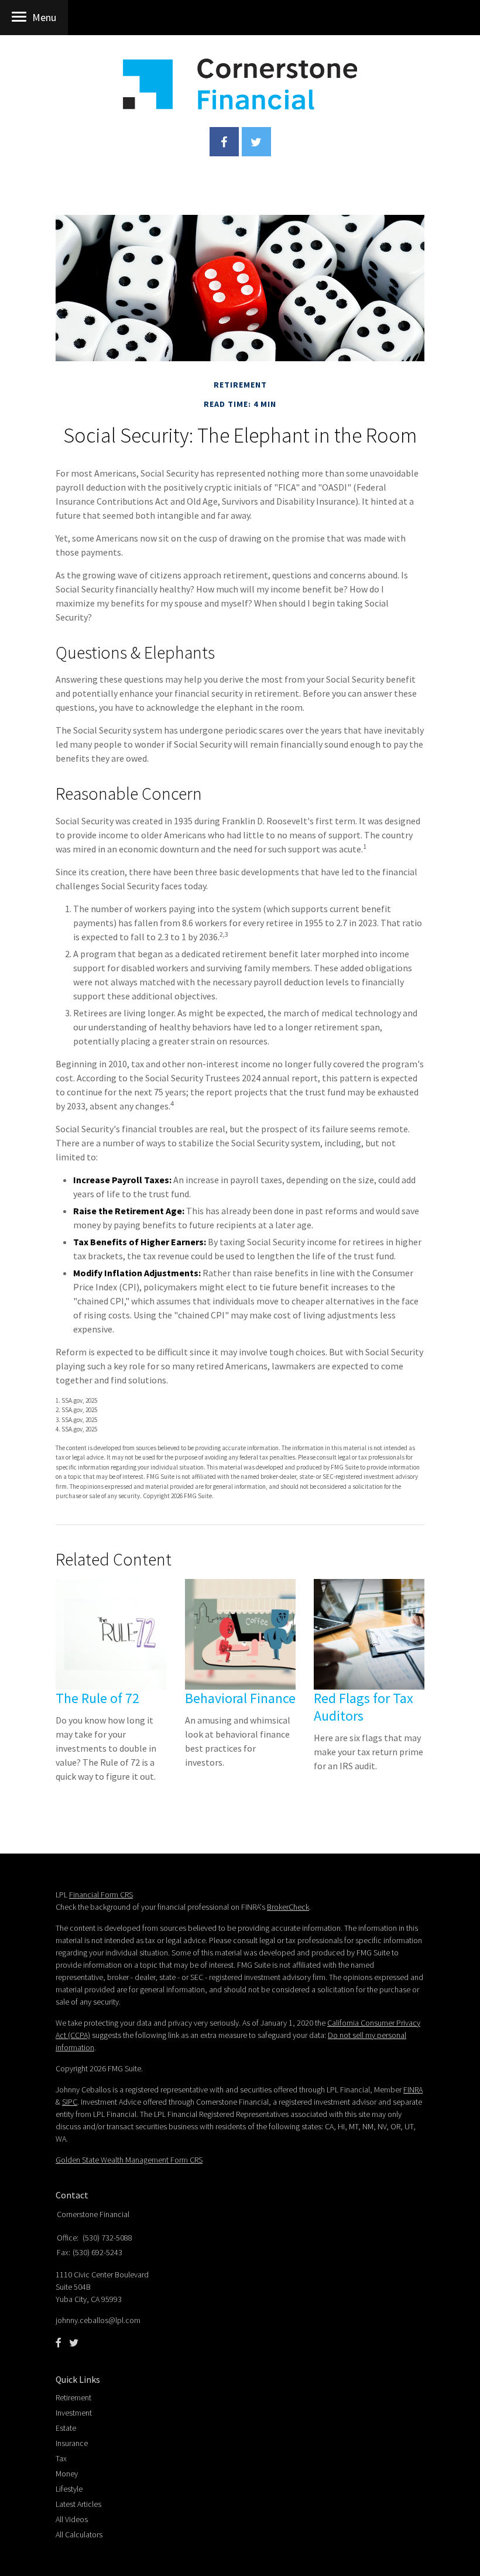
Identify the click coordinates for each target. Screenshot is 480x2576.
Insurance (72, 2443)
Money (67, 2474)
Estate (66, 2428)
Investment (74, 2413)
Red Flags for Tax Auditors (364, 1707)
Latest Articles (78, 2504)
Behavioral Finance (240, 1698)
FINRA (413, 2089)
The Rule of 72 (97, 1698)
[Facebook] (59, 2343)
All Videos (72, 2519)
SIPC (70, 2102)
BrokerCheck (288, 1907)
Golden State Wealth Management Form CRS (129, 2160)
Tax (61, 2458)
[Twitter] (74, 2343)
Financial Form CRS (101, 1895)
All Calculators (79, 2534)
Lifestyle (69, 2489)
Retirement (73, 2397)
